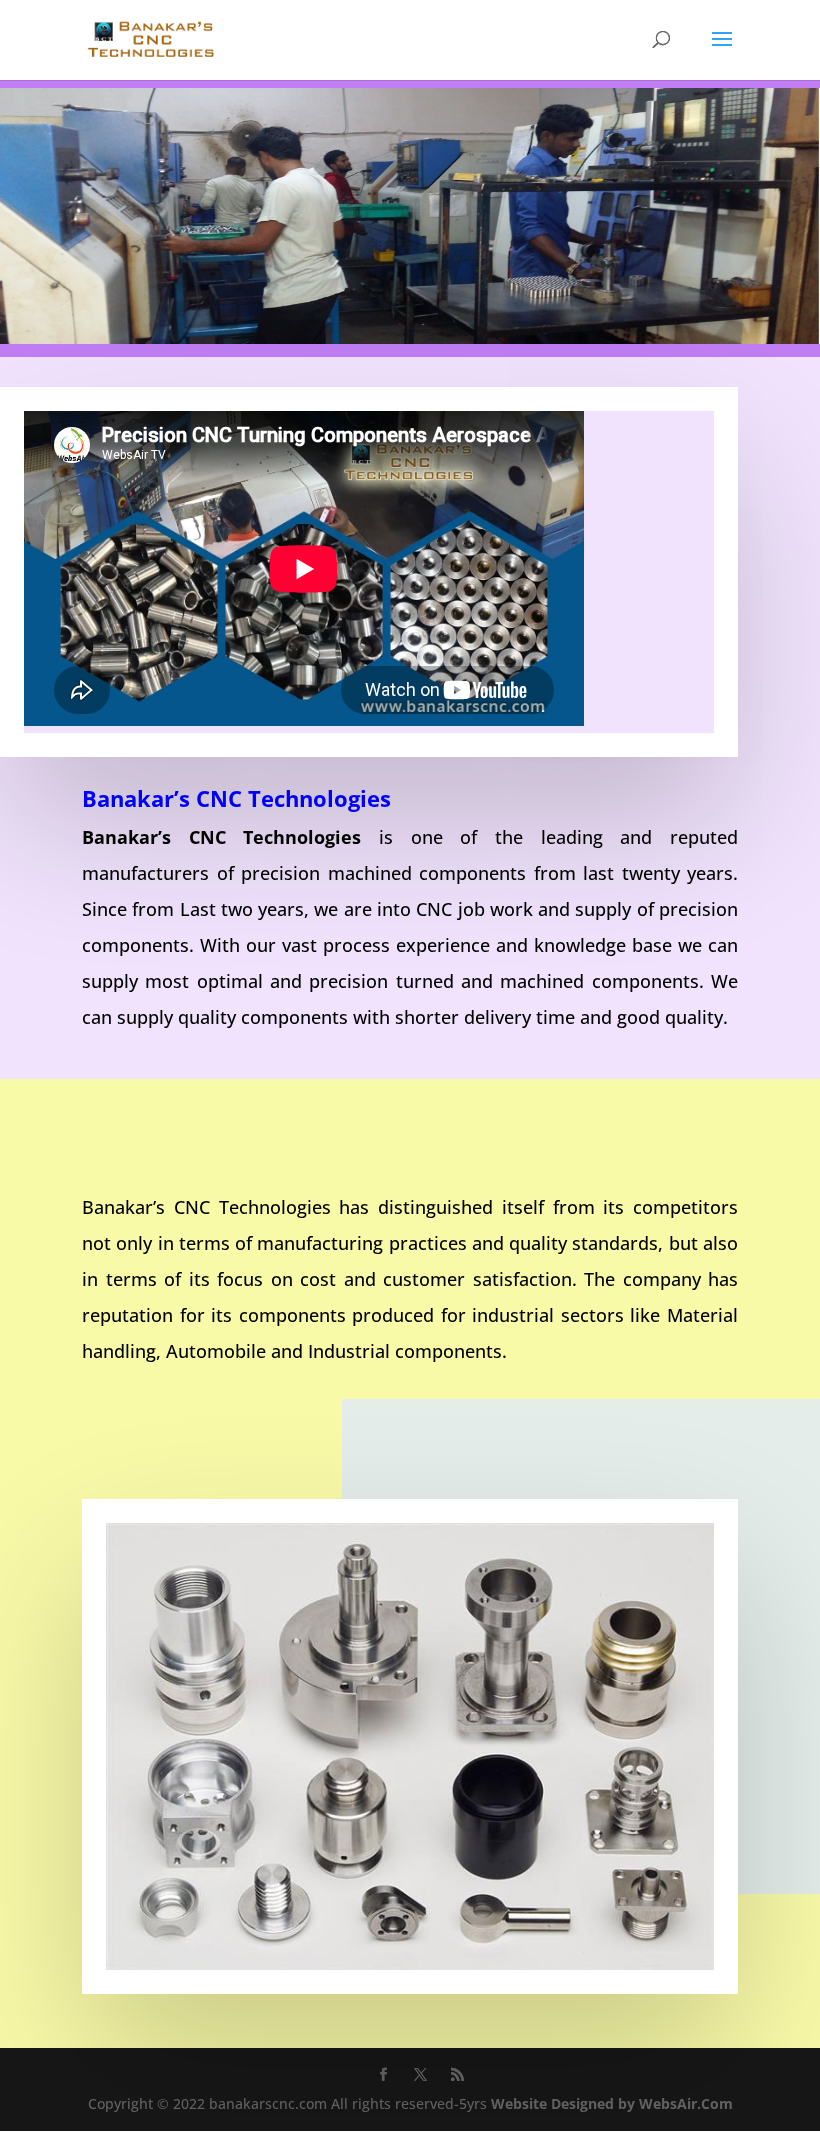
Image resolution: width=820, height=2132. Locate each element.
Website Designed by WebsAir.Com (612, 2103)
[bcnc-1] (410, 338)
